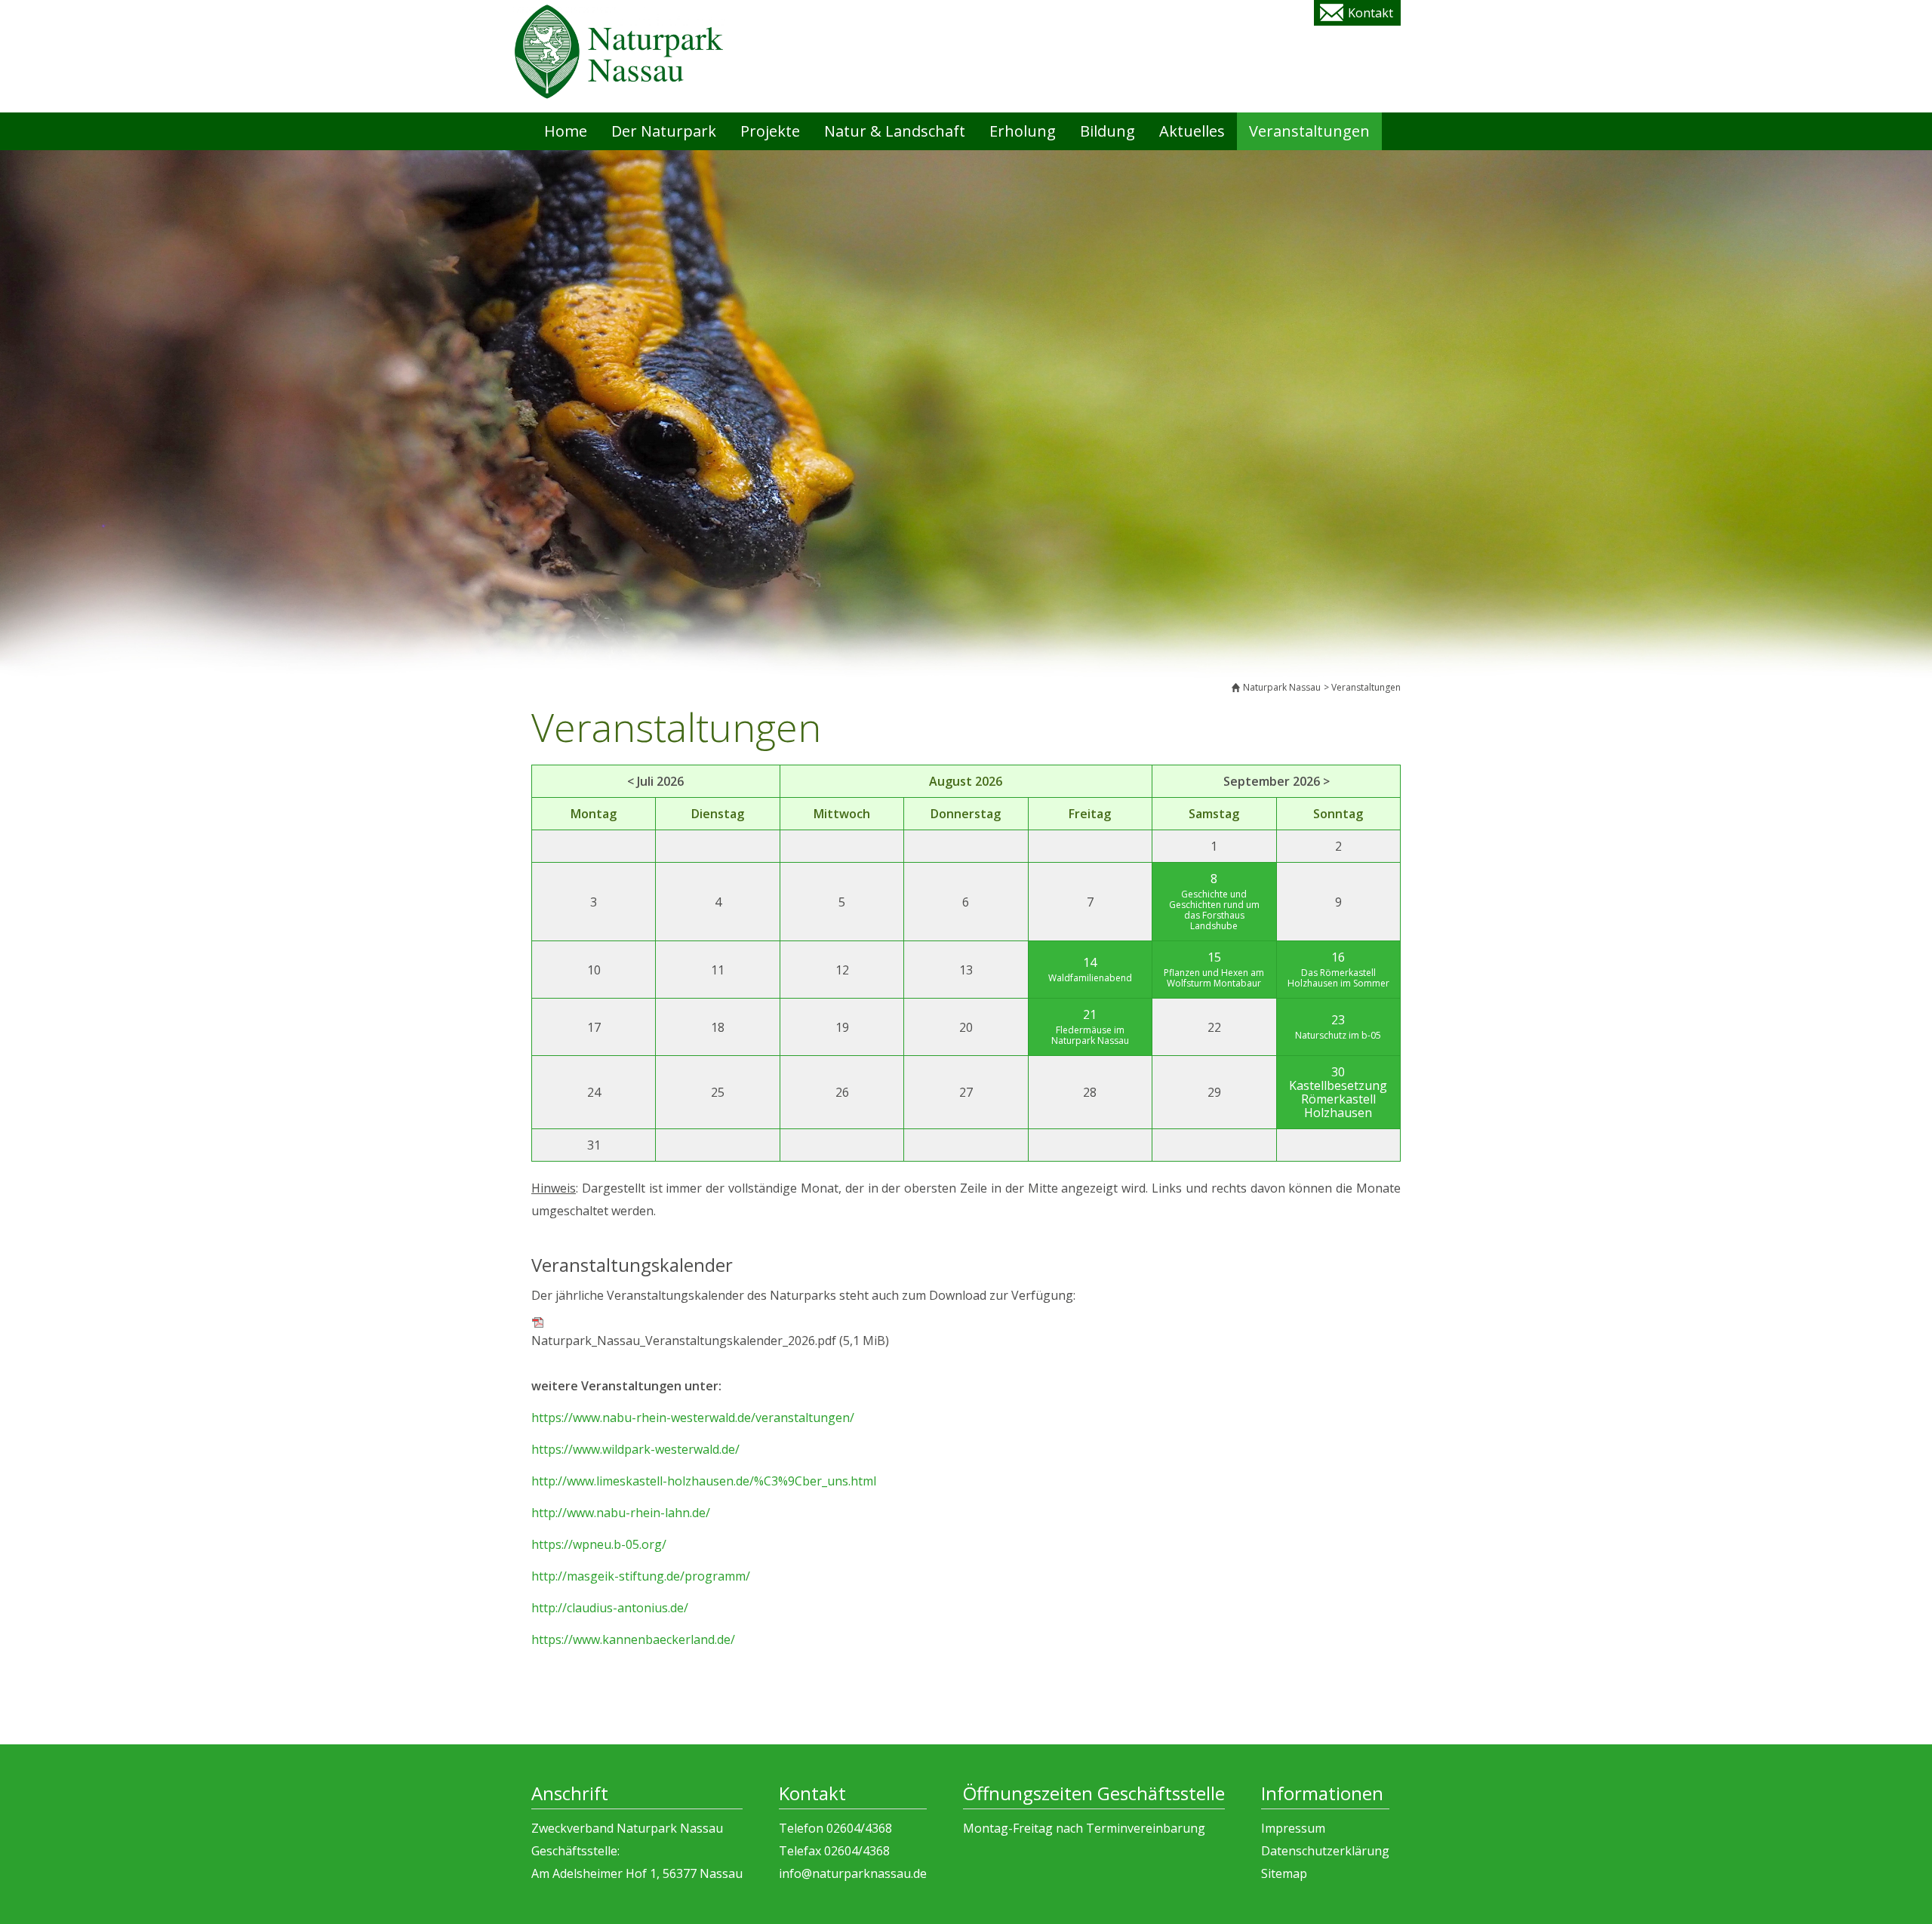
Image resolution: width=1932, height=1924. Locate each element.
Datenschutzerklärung (1325, 1851)
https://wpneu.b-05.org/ (599, 1544)
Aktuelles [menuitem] (1192, 131)
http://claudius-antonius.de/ (610, 1608)
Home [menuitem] (566, 131)
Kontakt (1371, 13)
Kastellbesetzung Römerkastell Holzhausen (1338, 1099)
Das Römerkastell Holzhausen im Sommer (1338, 978)
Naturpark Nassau (1282, 687)
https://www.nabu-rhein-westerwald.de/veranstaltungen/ (693, 1418)
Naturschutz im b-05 (1338, 1035)
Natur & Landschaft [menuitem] (895, 131)
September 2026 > (1277, 781)
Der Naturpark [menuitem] (664, 131)
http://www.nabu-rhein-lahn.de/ (621, 1513)
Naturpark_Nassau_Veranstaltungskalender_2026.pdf (710, 1341)
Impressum (1293, 1828)
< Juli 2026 (655, 781)
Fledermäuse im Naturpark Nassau (1090, 1035)
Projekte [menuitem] (770, 131)
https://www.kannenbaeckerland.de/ (633, 1639)
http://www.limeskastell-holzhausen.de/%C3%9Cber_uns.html (704, 1481)
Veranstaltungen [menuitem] (1309, 131)
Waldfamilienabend (1090, 978)
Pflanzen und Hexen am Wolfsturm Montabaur (1214, 978)
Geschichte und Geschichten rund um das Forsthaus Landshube (1214, 910)
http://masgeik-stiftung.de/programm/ (641, 1576)
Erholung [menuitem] (1023, 131)
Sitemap (1284, 1873)
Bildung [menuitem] (1108, 131)
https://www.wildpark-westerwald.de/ (635, 1449)
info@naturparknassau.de (853, 1873)
